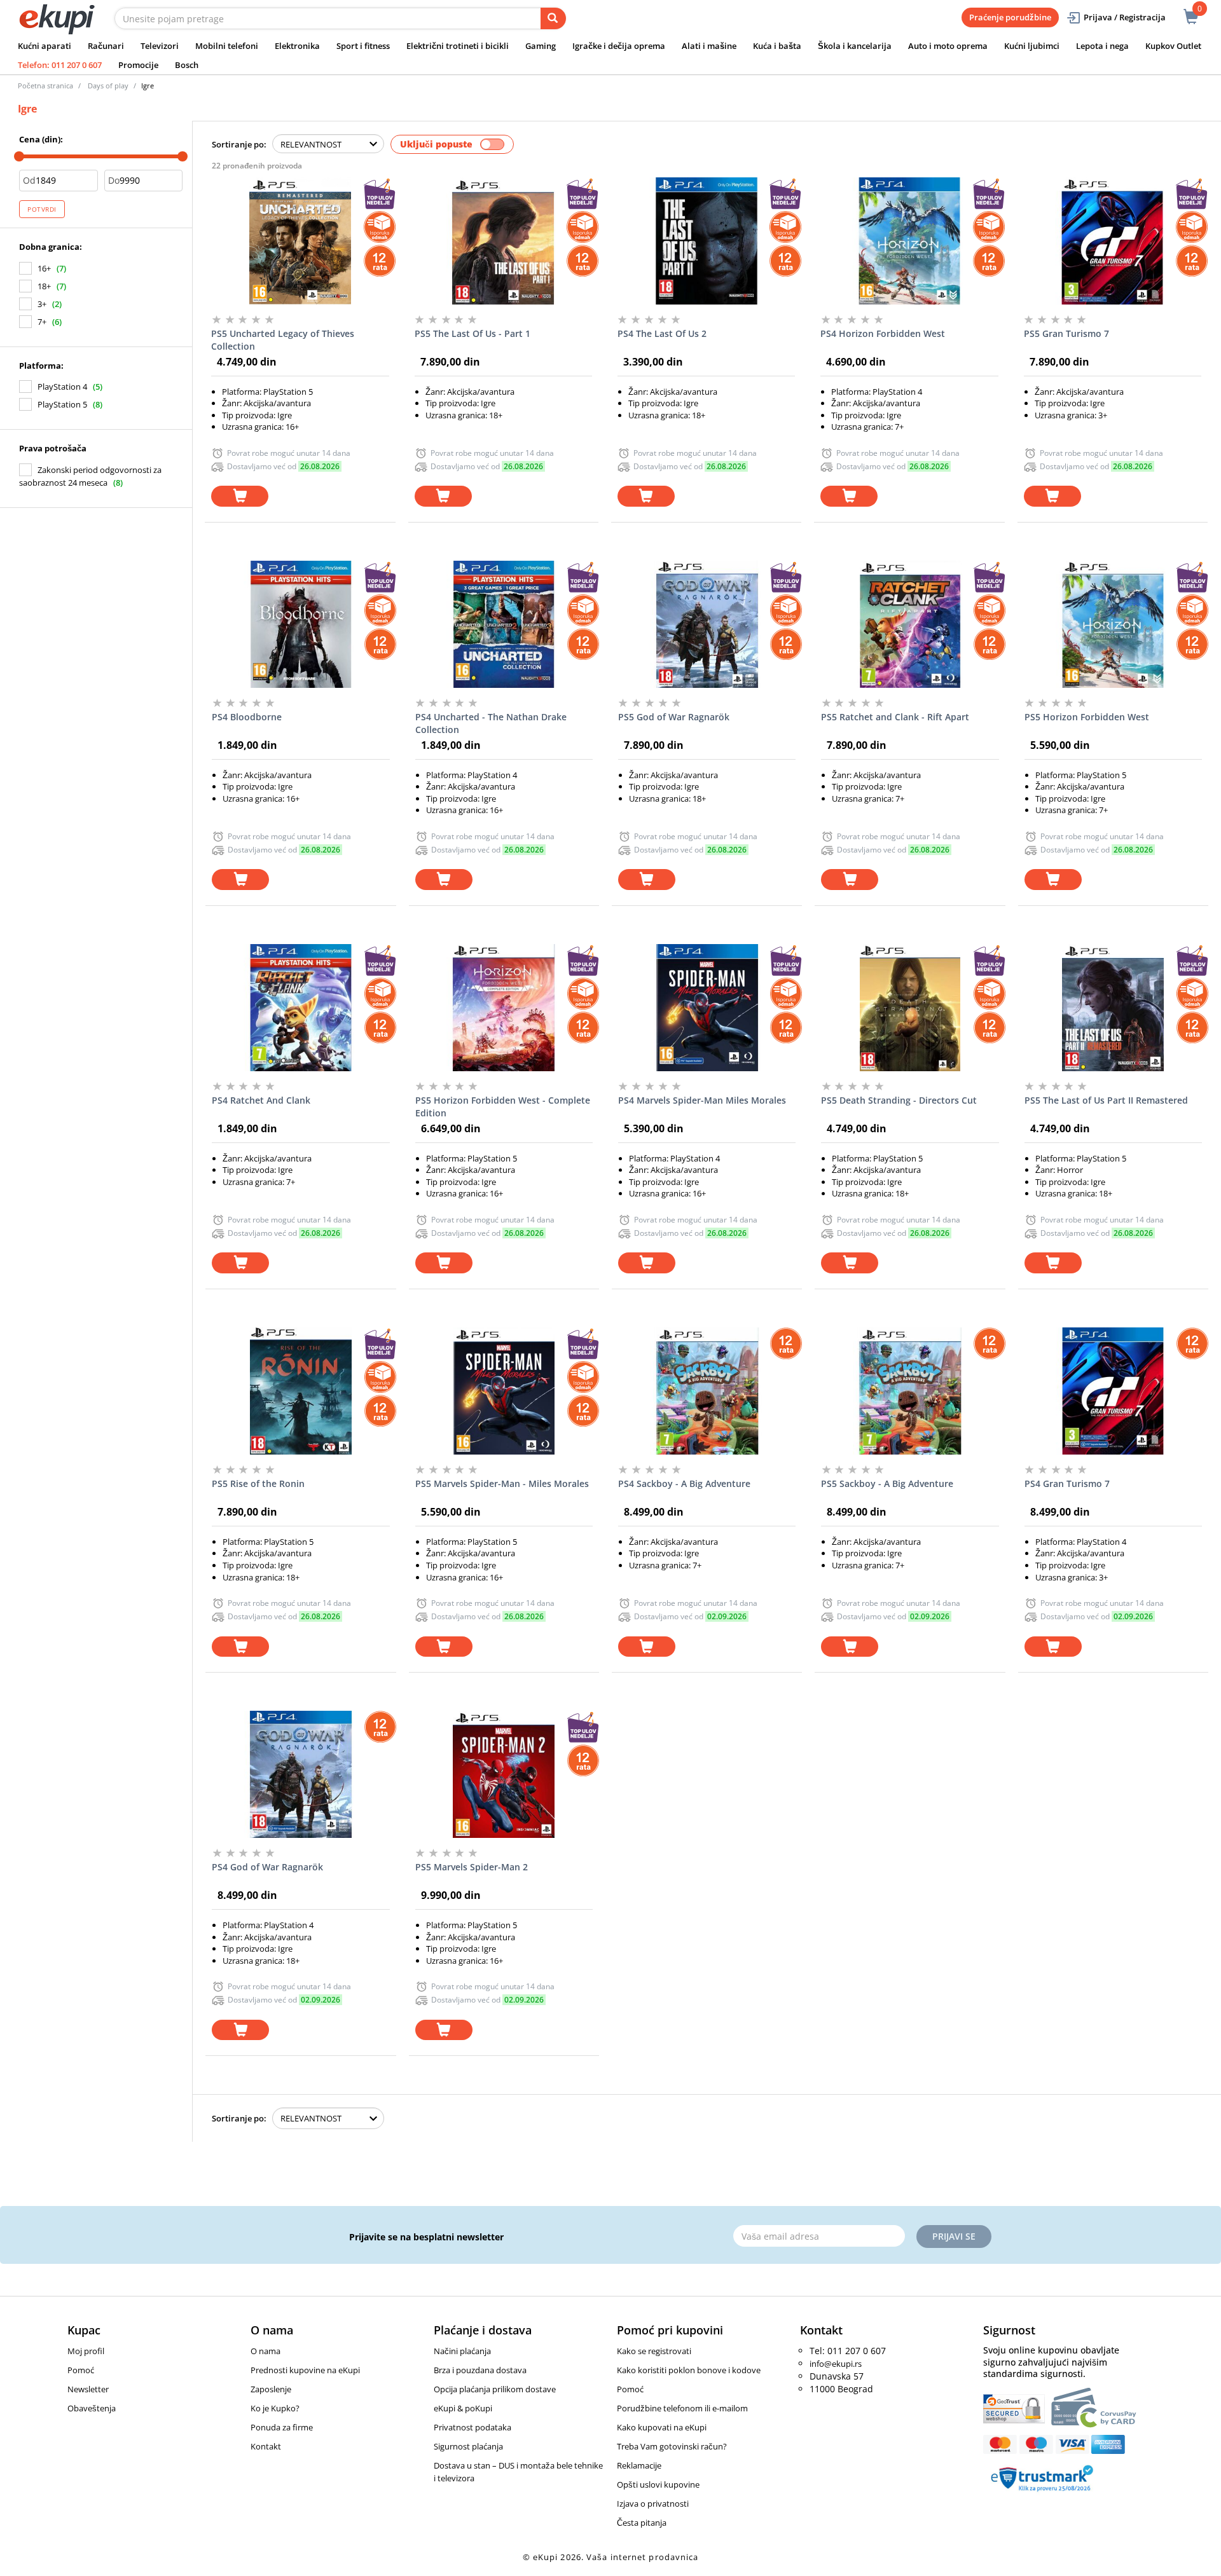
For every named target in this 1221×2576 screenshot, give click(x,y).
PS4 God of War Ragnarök (267, 1867)
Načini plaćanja (462, 2351)
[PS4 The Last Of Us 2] (706, 241)
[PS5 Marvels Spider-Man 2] (504, 1774)
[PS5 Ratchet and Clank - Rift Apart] (910, 624)
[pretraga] (553, 18)
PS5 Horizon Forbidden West (1087, 717)
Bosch (187, 65)
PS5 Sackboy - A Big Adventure (887, 1483)
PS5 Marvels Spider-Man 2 (472, 1867)
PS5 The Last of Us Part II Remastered (1106, 1100)
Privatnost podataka (473, 2427)
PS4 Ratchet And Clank (261, 1100)
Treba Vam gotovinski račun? (672, 2446)
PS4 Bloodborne (247, 717)
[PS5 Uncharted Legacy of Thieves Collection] (300, 241)
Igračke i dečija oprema (619, 46)
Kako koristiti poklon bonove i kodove (689, 2370)
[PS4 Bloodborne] (300, 624)
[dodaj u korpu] (240, 496)
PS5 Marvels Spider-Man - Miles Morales (502, 1483)
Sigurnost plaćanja (468, 2446)
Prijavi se (954, 2236)
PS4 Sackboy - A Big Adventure (684, 1483)
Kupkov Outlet (1173, 46)
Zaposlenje (271, 2389)
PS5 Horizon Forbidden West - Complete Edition (503, 1106)
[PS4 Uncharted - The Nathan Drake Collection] (504, 624)
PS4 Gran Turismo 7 (1067, 1483)
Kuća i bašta (777, 46)
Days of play (108, 86)
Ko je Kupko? (275, 2408)
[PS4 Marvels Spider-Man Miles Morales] (707, 1008)
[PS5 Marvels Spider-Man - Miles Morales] (504, 1391)
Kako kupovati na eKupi (662, 2427)
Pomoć (81, 2370)
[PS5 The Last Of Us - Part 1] (503, 241)
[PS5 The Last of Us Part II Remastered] (1113, 1008)
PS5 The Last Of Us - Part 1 (473, 333)
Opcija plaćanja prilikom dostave (495, 2389)
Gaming (541, 46)
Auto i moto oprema (948, 46)
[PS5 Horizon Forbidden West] (1113, 624)
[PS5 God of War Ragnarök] (707, 624)
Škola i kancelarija (855, 46)
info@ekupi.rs (836, 2364)
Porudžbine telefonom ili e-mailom (682, 2408)
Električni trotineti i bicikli (458, 46)
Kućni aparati (45, 46)
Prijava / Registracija (1125, 17)
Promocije (138, 65)
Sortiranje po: (239, 144)
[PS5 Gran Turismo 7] (1113, 241)
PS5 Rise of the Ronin (258, 1483)
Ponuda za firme (282, 2427)
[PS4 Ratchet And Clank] (300, 1008)
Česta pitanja (642, 2523)
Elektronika (297, 46)
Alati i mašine (709, 46)
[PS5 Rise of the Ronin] (300, 1391)
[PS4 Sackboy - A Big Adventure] (707, 1391)
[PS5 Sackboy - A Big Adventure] (910, 1391)
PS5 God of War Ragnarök (674, 717)
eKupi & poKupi (463, 2408)
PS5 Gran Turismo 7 (1066, 333)
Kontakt (266, 2446)
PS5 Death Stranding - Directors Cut (899, 1100)
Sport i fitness (363, 46)
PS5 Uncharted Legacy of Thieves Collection (283, 340)
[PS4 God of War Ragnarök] (300, 1774)
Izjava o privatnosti (653, 2504)
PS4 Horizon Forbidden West (883, 333)
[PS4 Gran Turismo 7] (1113, 1391)
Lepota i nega (1102, 46)
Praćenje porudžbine (1010, 17)
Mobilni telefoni (227, 46)
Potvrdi (42, 209)
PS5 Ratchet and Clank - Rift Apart (895, 717)
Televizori (160, 46)
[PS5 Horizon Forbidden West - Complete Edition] (504, 1008)
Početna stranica (45, 86)
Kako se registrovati (654, 2351)
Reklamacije (639, 2465)
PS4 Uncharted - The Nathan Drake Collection (491, 723)
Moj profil (86, 2351)
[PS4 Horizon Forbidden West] (909, 241)
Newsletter (88, 2389)
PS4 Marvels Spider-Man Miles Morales (702, 1100)
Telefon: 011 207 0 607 (60, 65)
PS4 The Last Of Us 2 (662, 333)
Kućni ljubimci (1032, 46)
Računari (106, 46)
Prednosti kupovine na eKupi (305, 2370)
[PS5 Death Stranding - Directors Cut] (910, 1008)
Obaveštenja (92, 2408)
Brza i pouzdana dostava (480, 2370)
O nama (266, 2351)
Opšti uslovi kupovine (658, 2484)
